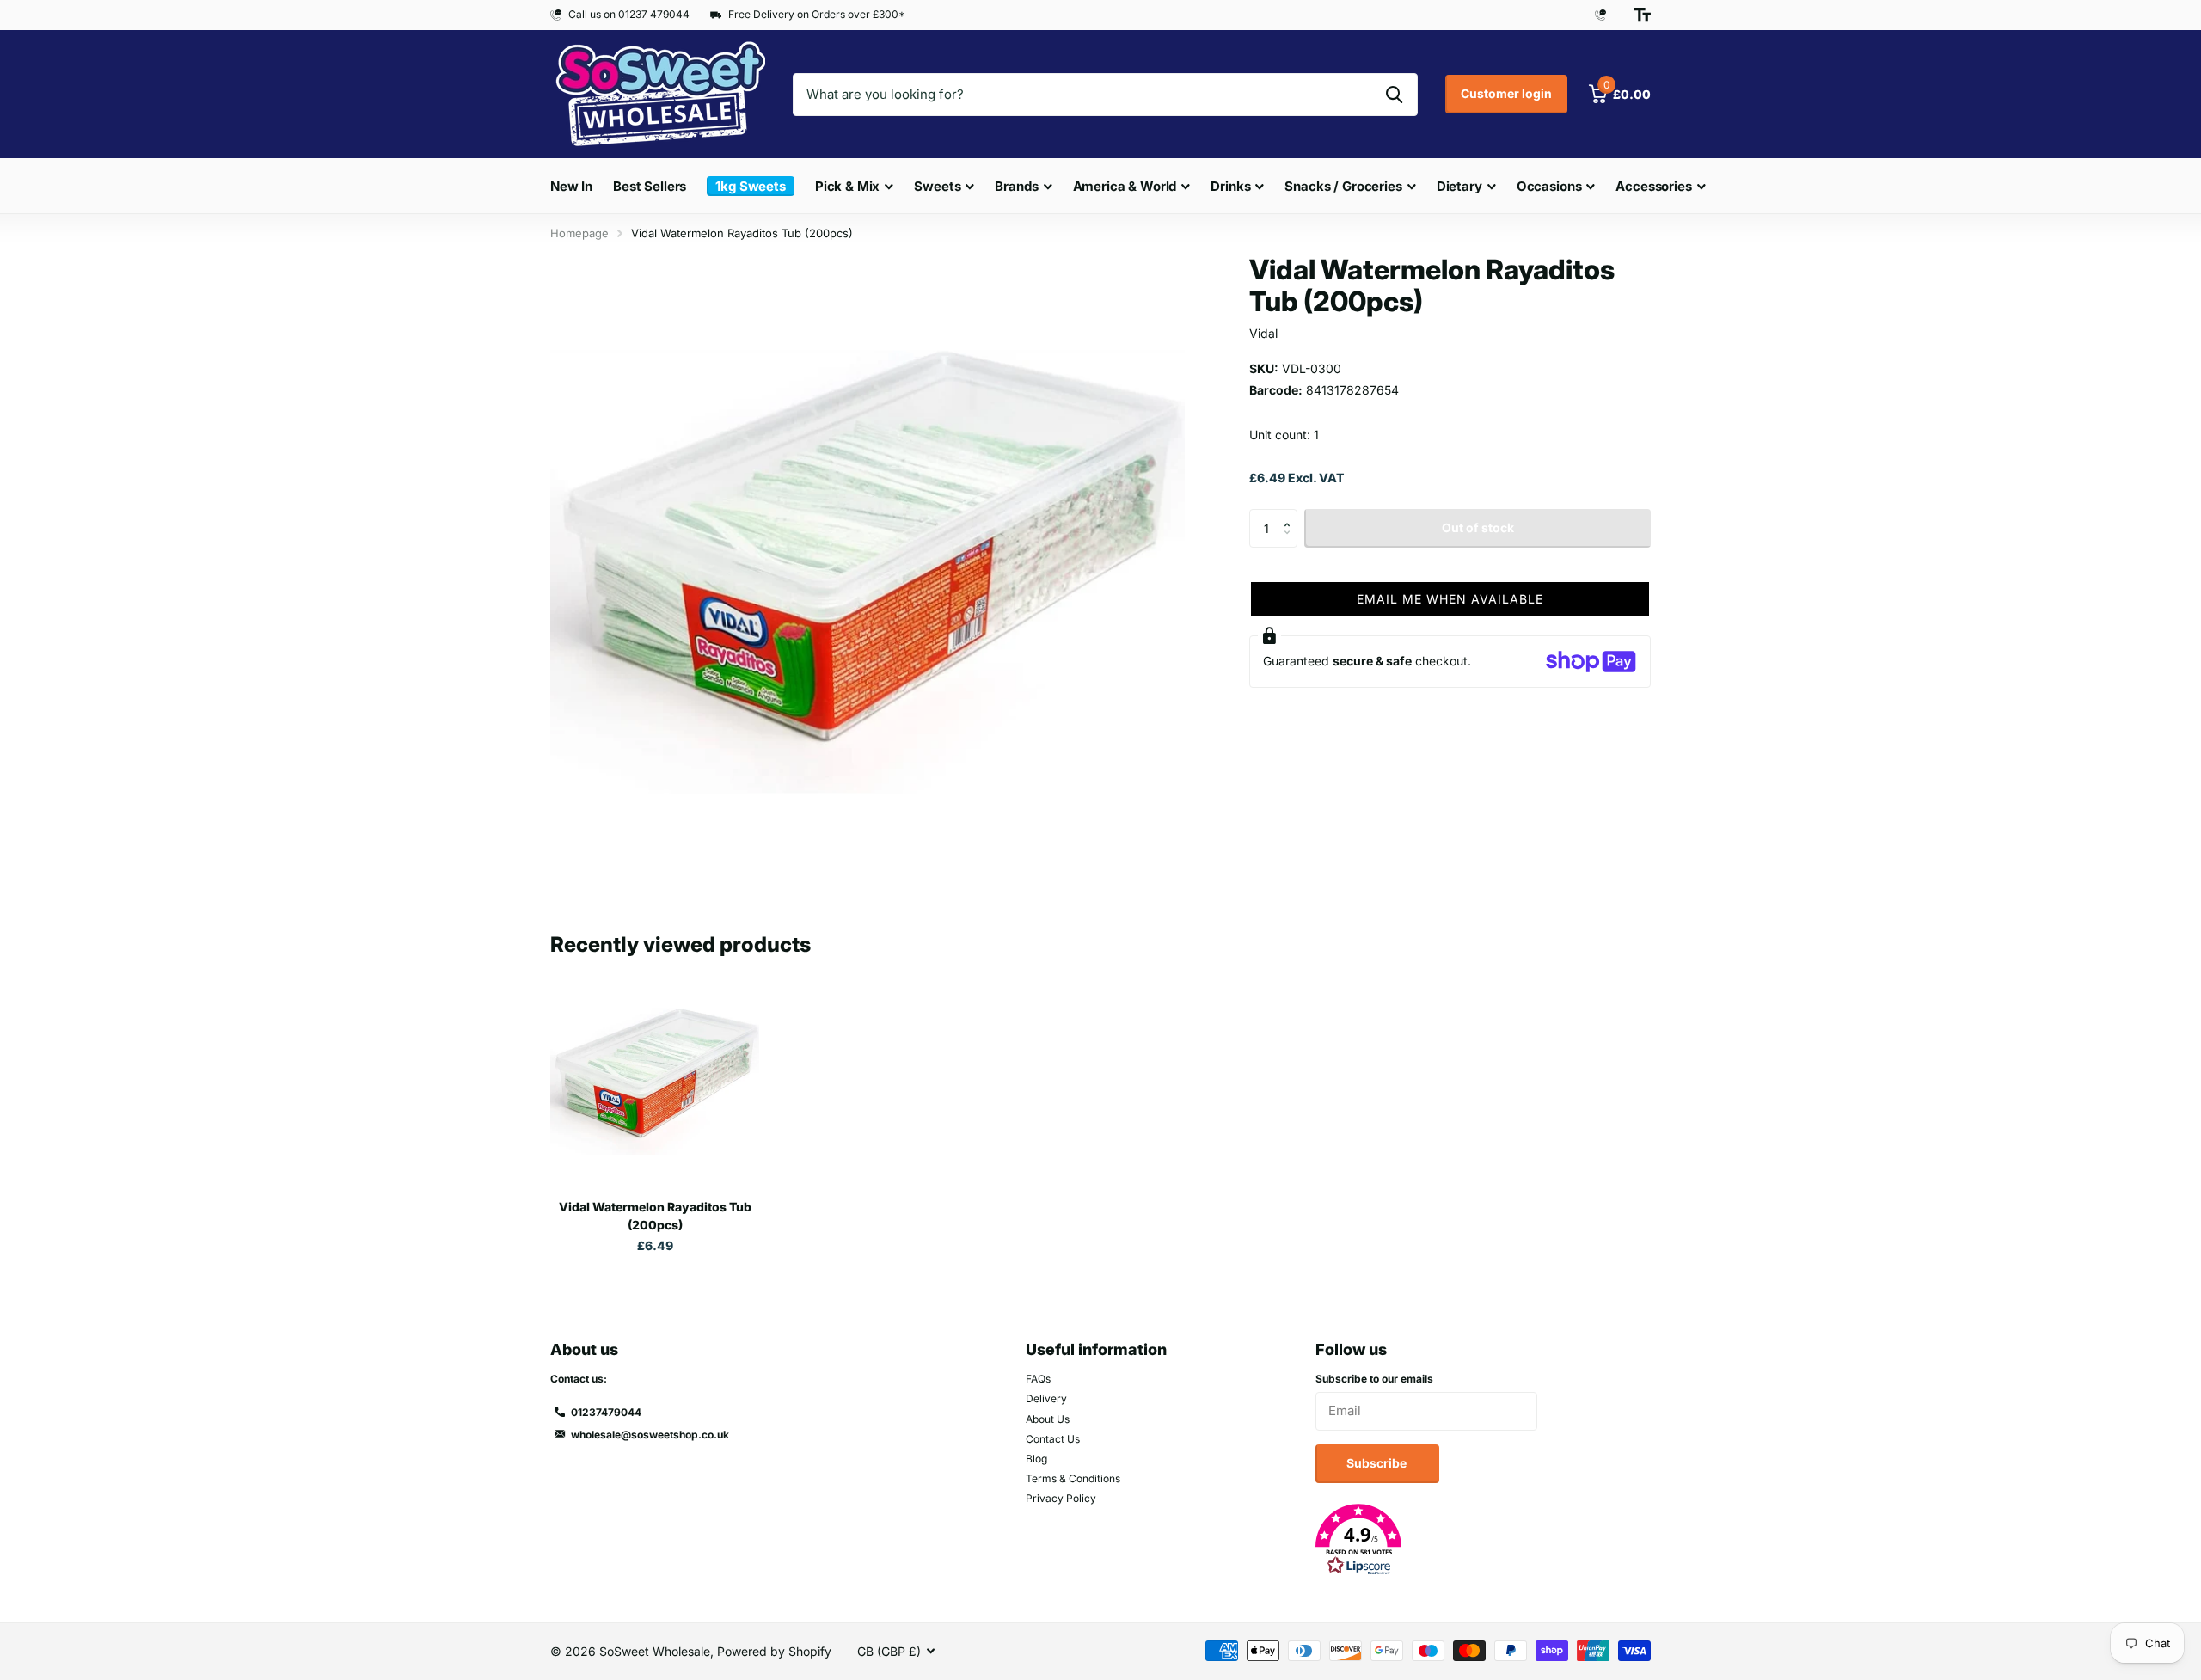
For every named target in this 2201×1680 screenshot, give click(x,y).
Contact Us (1053, 1439)
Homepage (579, 233)
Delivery (1046, 1398)
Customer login (1506, 93)
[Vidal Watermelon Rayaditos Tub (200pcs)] (655, 1081)
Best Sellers (650, 186)
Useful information (1096, 1349)
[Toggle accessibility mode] (1642, 15)
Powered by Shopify (774, 1651)
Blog (1036, 1459)
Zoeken (1394, 95)
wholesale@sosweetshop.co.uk (650, 1435)
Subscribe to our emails (1374, 1379)
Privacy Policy (1061, 1498)
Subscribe (1378, 1463)
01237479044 (606, 1412)
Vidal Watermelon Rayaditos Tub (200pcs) (655, 1216)
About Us (1048, 1419)
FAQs (1038, 1379)
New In (571, 186)
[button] (1291, 514)
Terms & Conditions (1073, 1478)
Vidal (1263, 333)
